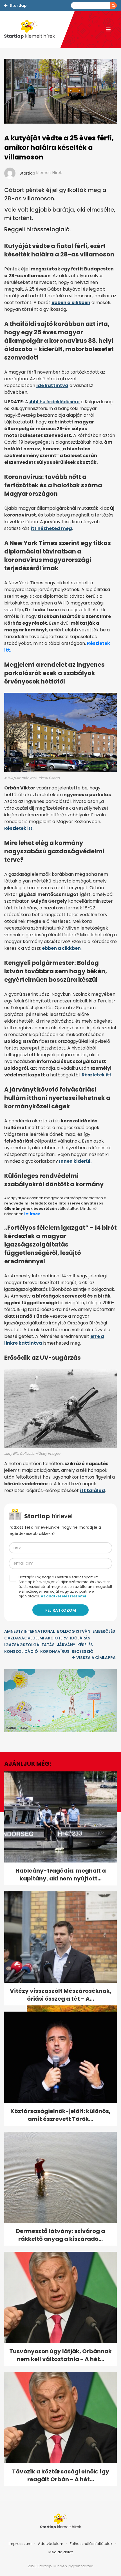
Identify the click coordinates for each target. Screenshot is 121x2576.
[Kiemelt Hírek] (32, 29)
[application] (60, 1701)
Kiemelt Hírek (49, 173)
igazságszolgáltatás (29, 1645)
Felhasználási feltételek (91, 2544)
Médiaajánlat (60, 2552)
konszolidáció (21, 1651)
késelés (85, 1645)
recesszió (83, 1651)
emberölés (104, 1631)
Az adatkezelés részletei (63, 1596)
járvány (66, 1645)
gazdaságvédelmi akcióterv (36, 1638)
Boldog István (74, 1631)
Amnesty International (30, 1631)
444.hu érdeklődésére (54, 402)
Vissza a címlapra (96, 1658)
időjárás (80, 1638)
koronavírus (55, 1651)
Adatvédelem (51, 2544)
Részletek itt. (19, 828)
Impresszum (20, 2544)
